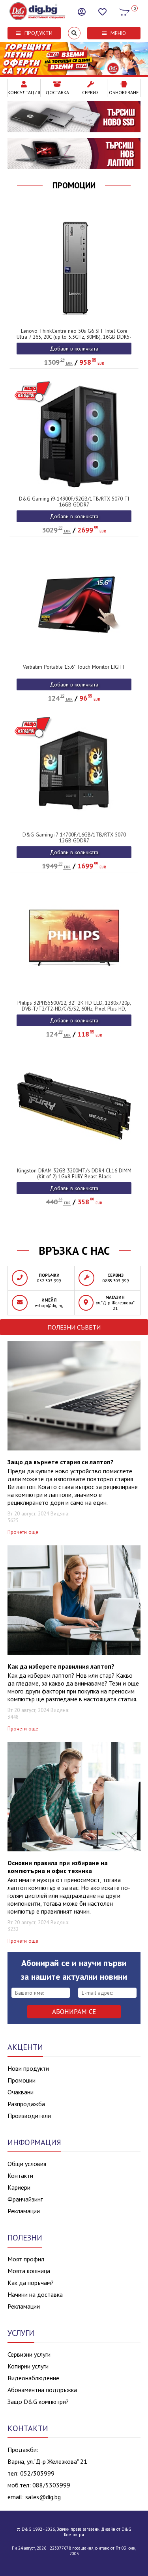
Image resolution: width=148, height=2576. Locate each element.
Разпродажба (26, 2104)
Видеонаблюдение (33, 2378)
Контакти (20, 2175)
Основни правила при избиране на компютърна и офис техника (58, 1867)
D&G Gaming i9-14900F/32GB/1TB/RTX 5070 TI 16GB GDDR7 (74, 502)
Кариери (19, 2187)
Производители (29, 2116)
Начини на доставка (35, 2294)
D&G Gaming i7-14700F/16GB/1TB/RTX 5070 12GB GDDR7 (74, 838)
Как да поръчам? (31, 2283)
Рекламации (24, 2211)
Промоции (74, 185)
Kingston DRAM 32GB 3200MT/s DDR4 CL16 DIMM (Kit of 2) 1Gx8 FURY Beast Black (74, 1174)
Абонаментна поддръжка (42, 2390)
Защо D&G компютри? (38, 2402)
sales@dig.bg (43, 2497)
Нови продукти (28, 2068)
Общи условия (27, 2164)
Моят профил (26, 2259)
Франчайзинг (25, 2199)
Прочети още (23, 1532)
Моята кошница (29, 2271)
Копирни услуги (28, 2366)
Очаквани (21, 2092)
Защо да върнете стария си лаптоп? (61, 1462)
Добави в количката (74, 349)
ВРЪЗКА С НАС (74, 1251)
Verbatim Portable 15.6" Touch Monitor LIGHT (74, 667)
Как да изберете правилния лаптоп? (61, 1666)
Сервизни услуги (29, 2354)
